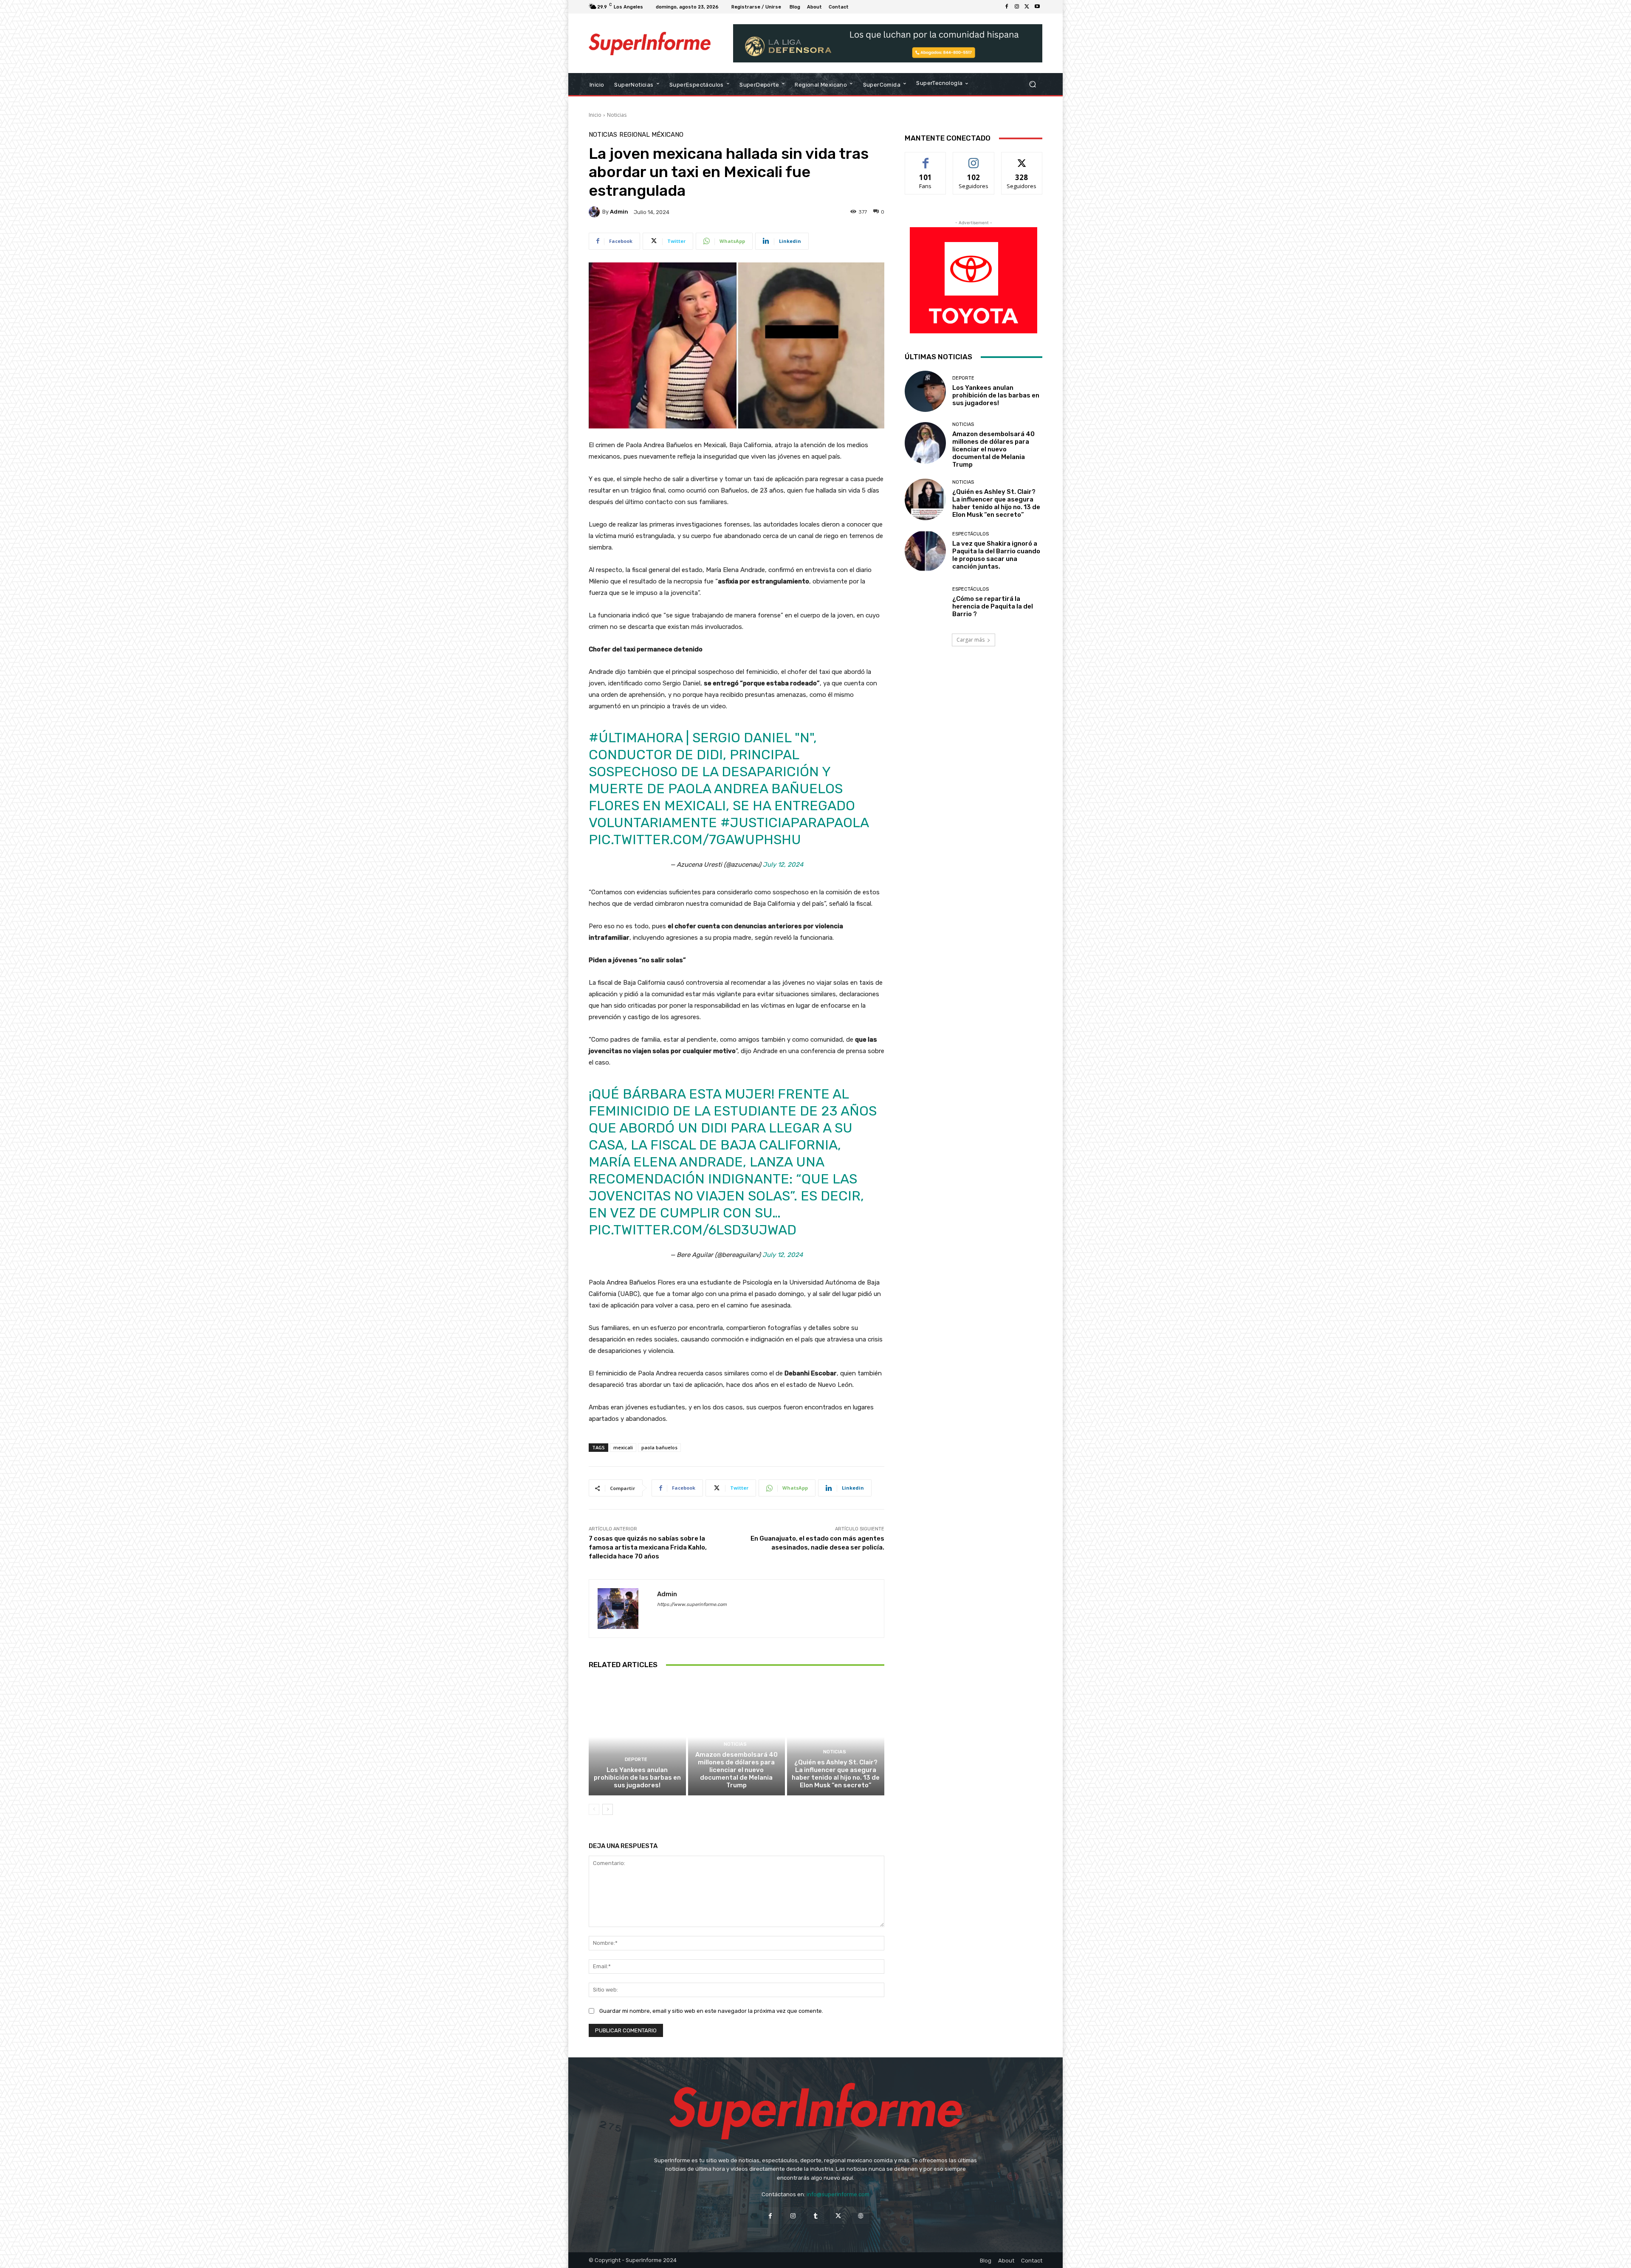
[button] (1032, 84)
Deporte (636, 1759)
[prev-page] (594, 1809)
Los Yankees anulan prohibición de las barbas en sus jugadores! (637, 1778)
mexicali (623, 1447)
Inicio (595, 115)
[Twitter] (1027, 7)
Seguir (974, 159)
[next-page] (608, 1809)
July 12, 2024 (783, 865)
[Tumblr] (815, 2216)
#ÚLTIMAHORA (636, 738)
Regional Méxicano (651, 135)
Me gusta (926, 159)
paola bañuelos (659, 1447)
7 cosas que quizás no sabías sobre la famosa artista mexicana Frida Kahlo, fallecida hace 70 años (648, 1547)
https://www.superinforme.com (692, 1605)
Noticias (617, 115)
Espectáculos (971, 534)
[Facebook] (1007, 7)
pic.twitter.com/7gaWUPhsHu (695, 840)
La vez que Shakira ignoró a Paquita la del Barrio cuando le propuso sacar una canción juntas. (996, 555)
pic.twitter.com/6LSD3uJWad (693, 1230)
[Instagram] (1017, 7)
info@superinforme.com (838, 2194)
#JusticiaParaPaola (794, 823)
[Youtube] (1037, 7)
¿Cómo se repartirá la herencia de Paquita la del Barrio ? (993, 606)
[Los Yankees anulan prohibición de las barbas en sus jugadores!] (637, 1737)
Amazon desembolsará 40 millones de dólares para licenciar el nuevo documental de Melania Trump (736, 1770)
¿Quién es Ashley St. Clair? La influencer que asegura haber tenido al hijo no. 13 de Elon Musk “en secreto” (836, 1774)
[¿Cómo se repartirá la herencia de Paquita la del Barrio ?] (925, 602)
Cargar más (971, 640)
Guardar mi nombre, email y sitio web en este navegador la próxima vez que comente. (711, 2011)
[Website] (861, 2216)
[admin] (595, 212)
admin (619, 212)
